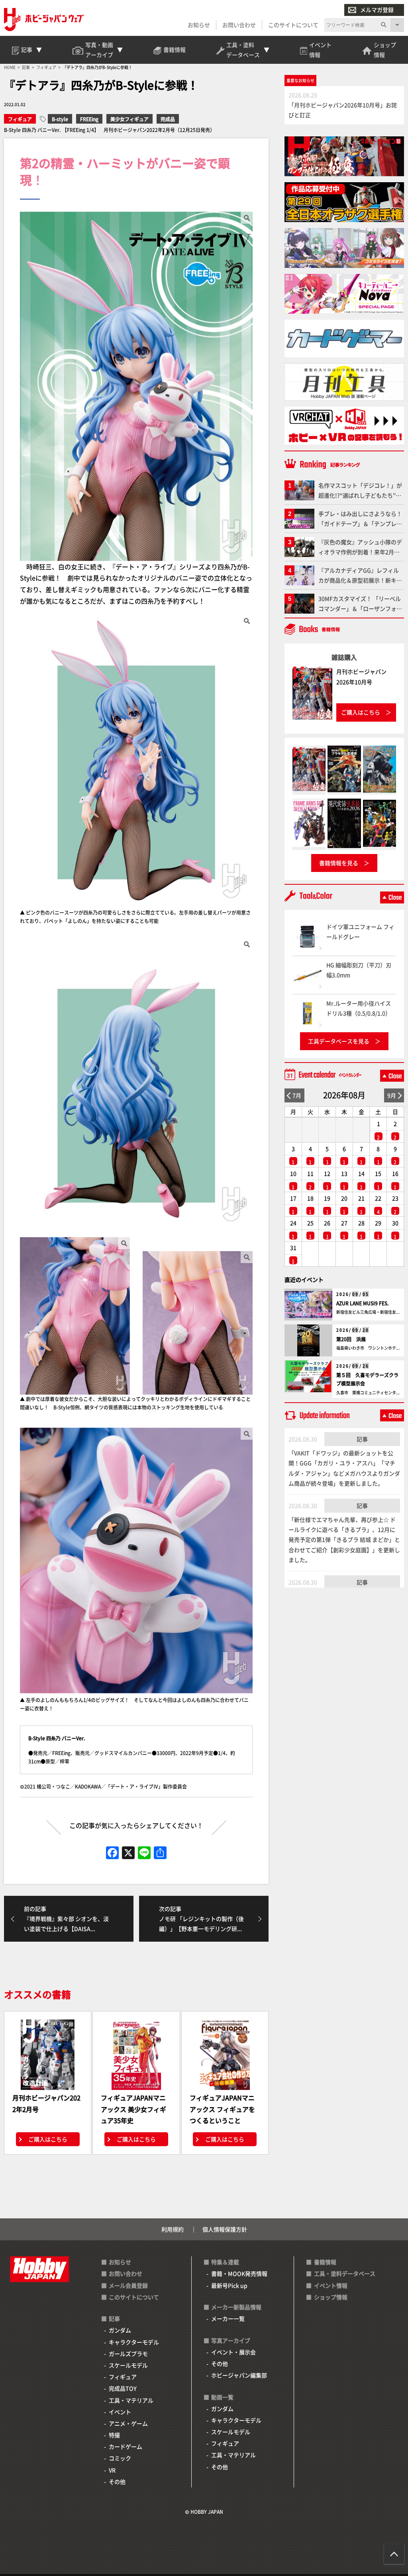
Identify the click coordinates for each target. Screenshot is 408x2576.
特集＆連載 (225, 2262)
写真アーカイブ (231, 2340)
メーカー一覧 (228, 2318)
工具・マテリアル (131, 2400)
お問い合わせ (239, 25)
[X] (128, 1853)
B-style (60, 119)
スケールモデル (128, 2365)
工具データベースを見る (339, 1041)
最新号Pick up (229, 2285)
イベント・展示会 (233, 2352)
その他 (117, 2482)
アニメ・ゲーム (128, 2423)
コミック (120, 2458)
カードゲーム (126, 2446)
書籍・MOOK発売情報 (239, 2273)
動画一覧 (222, 2397)
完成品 (168, 119)
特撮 (114, 2435)
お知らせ (199, 25)
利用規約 (173, 2229)
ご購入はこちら (48, 2139)
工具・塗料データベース (345, 2273)
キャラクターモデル (134, 2342)
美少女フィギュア (129, 119)
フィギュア (20, 119)
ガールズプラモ (128, 2354)
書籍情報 (325, 2262)
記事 (362, 1439)
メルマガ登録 (377, 10)
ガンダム (120, 2330)
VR (112, 2470)
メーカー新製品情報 (236, 2307)
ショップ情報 (331, 2297)
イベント (120, 2412)
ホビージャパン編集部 (239, 2375)
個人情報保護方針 (225, 2229)
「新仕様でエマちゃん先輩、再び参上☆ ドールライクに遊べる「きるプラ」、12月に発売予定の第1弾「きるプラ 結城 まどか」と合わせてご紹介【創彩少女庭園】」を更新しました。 (344, 1540)
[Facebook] (112, 1853)
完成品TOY (123, 2388)
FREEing (89, 119)
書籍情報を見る (339, 863)
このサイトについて (293, 25)
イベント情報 (331, 2285)
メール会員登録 (128, 2285)
